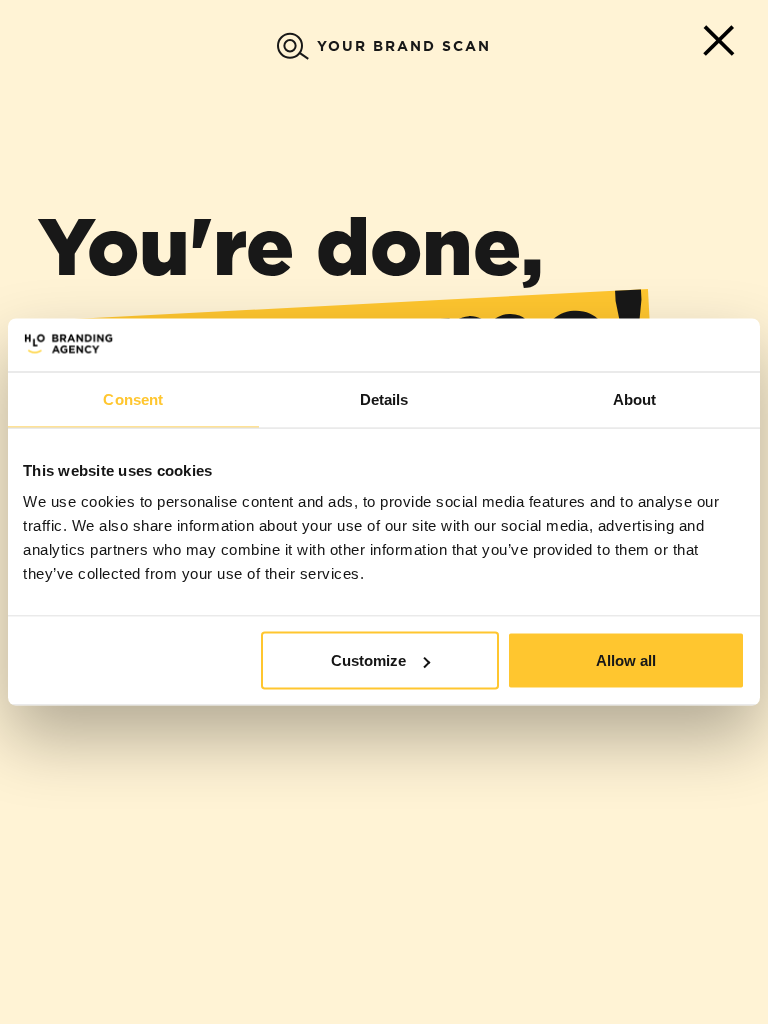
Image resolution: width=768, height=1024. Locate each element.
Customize (368, 660)
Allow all (626, 660)
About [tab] (635, 398)
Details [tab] (384, 398)
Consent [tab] (133, 398)
